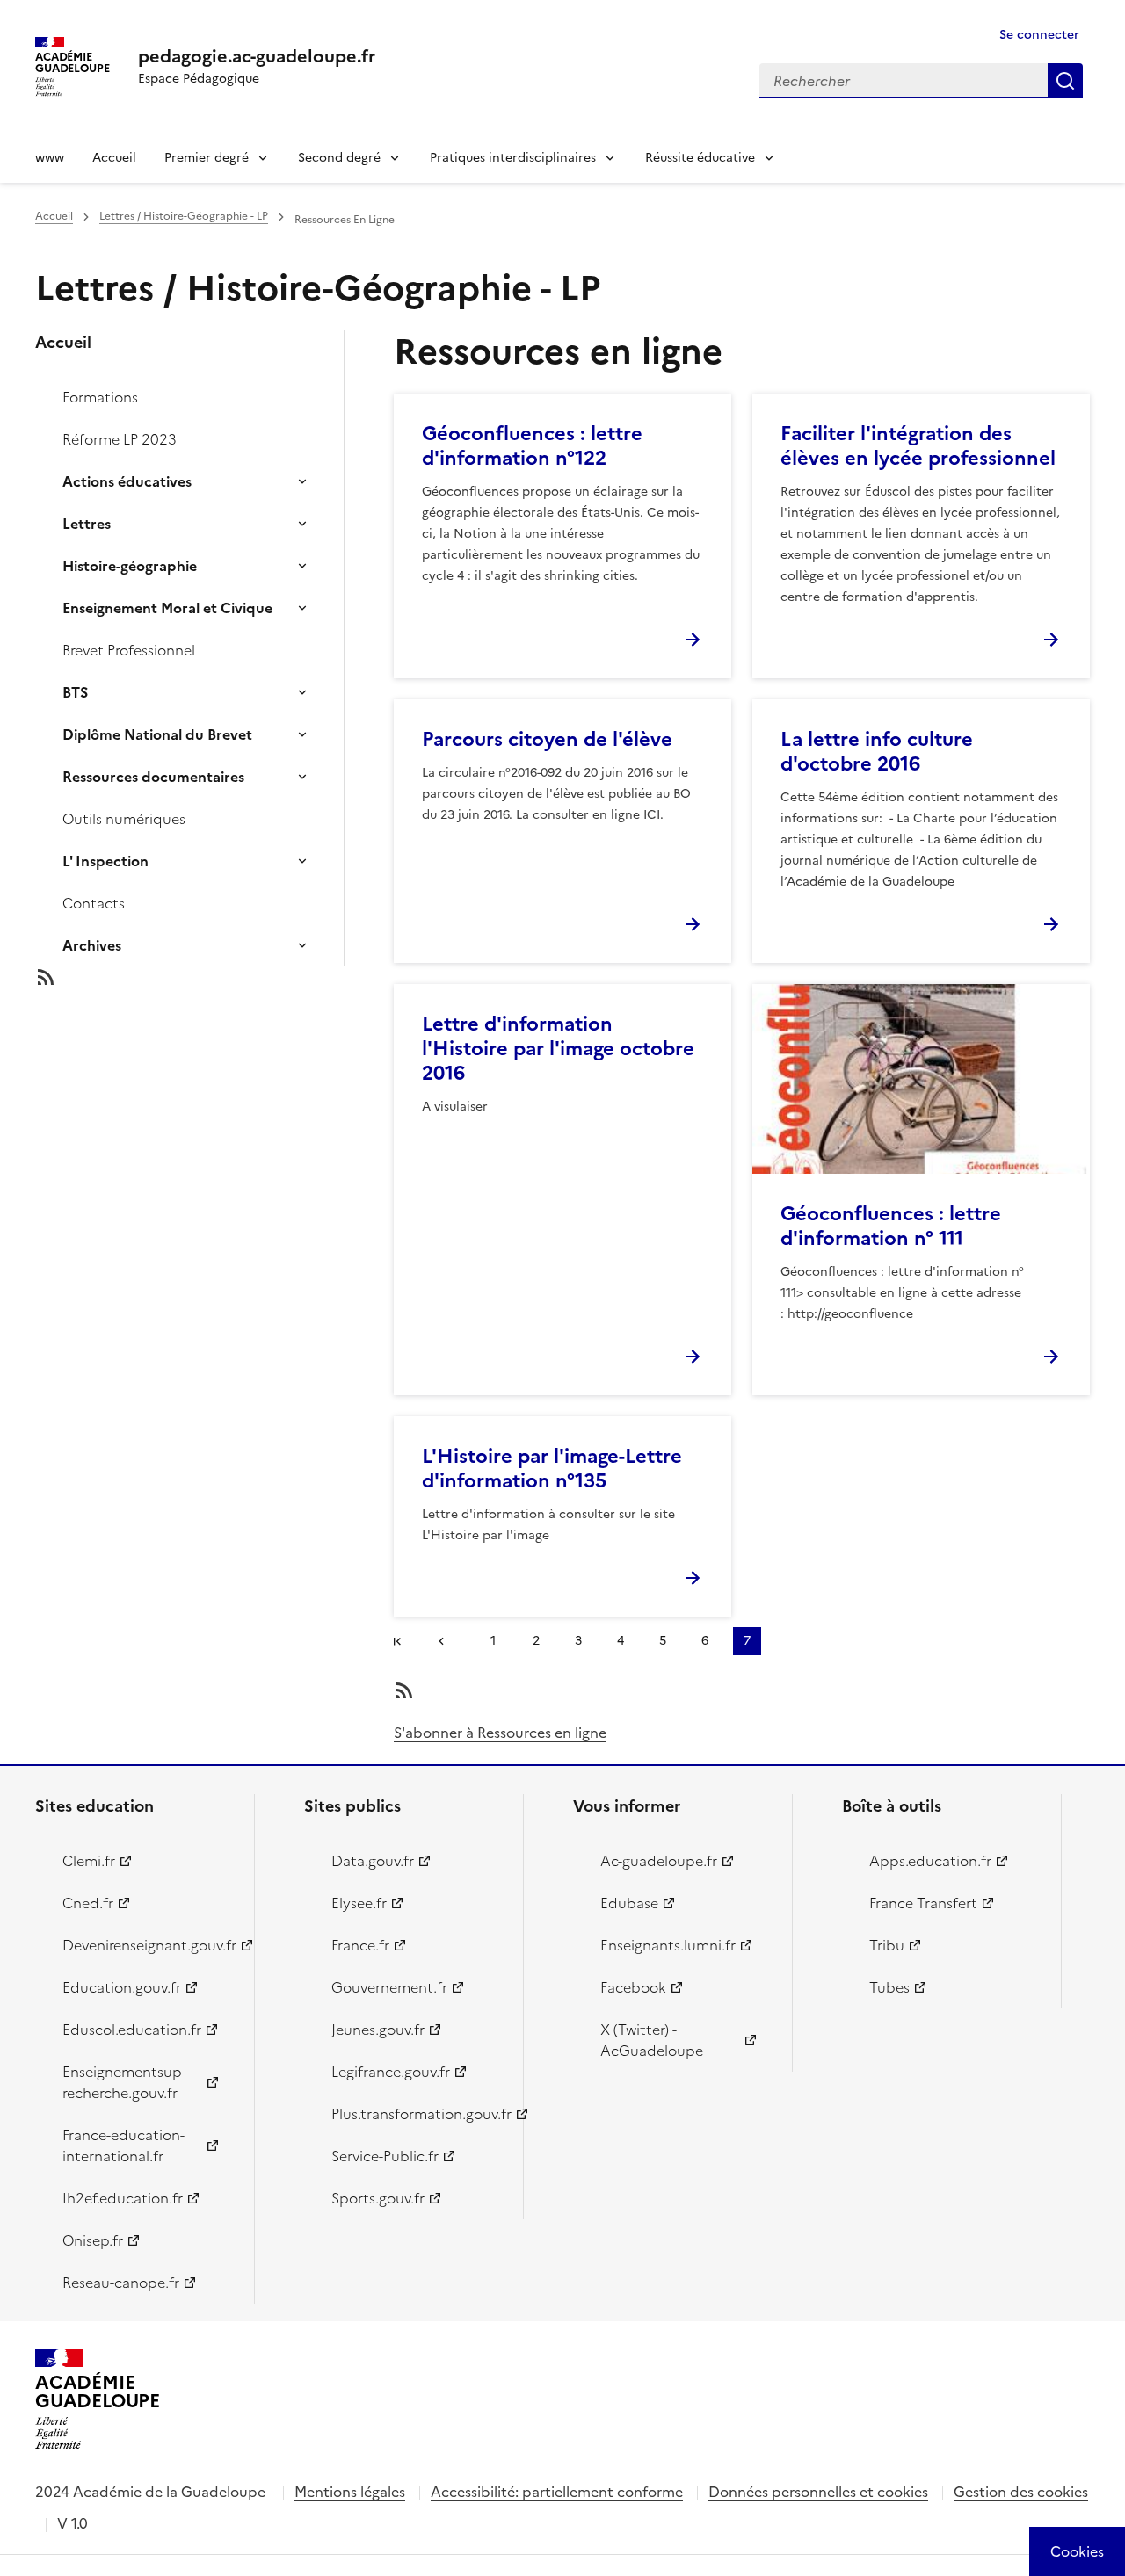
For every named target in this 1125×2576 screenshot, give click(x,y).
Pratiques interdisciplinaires (513, 158)
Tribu (887, 1945)
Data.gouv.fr (373, 1861)
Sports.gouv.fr (378, 2198)
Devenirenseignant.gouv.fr (148, 1945)
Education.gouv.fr (122, 1987)
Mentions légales (350, 2492)
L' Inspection (105, 861)
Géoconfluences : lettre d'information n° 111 (891, 1226)
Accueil (114, 158)
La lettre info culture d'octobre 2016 (877, 752)
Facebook (633, 1987)
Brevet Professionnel (129, 650)
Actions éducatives (127, 481)
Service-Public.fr (385, 2156)
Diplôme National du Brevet (157, 734)
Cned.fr (88, 1903)
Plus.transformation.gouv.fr (417, 2114)
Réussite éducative (700, 158)
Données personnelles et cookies (818, 2492)
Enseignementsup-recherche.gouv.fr (124, 2082)
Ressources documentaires (153, 777)
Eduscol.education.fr (132, 2030)
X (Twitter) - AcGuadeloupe (652, 2040)
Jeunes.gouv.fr (378, 2030)
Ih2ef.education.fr (123, 2198)
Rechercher (1065, 81)
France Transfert (923, 1903)
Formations (100, 397)
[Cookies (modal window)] (1077, 2551)
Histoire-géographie (130, 566)
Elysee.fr (359, 1903)
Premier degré (207, 158)
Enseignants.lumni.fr (668, 1945)
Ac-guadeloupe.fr (659, 1861)
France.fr (360, 1945)
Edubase (629, 1903)
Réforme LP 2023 (120, 439)
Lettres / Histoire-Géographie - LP (184, 216)
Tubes (889, 1987)
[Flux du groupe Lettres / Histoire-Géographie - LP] (204, 977)
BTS (75, 692)
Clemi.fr (89, 1861)
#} (401, 1643)
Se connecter (1039, 35)
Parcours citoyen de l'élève (547, 739)
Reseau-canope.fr (121, 2283)
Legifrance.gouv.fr (391, 2072)
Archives (92, 945)
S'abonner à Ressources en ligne (500, 1733)
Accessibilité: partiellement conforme (557, 2492)
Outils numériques (124, 819)
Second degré (339, 158)
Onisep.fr (93, 2240)
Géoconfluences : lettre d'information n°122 (532, 446)
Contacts (94, 903)
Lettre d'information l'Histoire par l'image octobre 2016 (558, 1049)
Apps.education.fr (930, 1861)
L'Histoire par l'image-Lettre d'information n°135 (552, 1469)
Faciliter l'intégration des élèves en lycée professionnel (918, 446)
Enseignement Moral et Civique (167, 608)
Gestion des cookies (1021, 2492)
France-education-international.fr (123, 2145)
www (50, 158)
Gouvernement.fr (389, 1987)
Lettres (87, 524)
